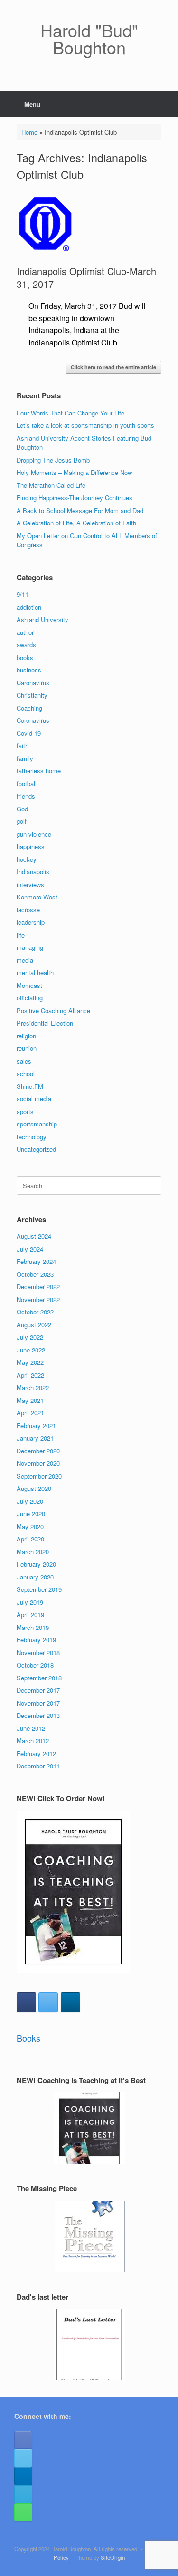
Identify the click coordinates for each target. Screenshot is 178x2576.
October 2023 (35, 1274)
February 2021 (36, 1426)
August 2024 (34, 1236)
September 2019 (39, 1589)
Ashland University (42, 619)
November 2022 (38, 1299)
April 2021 (30, 1413)
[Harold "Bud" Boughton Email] (23, 2494)
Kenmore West (37, 897)
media (25, 960)
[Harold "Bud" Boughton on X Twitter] (48, 2002)
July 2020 (30, 1501)
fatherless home (39, 771)
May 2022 (30, 1362)
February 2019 (36, 1640)
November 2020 (38, 1463)
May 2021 (30, 1400)
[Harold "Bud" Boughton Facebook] (23, 2440)
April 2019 (30, 1614)
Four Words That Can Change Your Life (70, 413)
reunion (27, 1048)
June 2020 (31, 1514)
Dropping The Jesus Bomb (53, 460)
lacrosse (28, 910)
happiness (31, 846)
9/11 (23, 594)
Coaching (29, 708)
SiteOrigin (113, 2557)
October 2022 (35, 1312)
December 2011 (38, 1766)
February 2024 (36, 1261)
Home (29, 132)
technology (32, 1137)
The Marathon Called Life (51, 485)
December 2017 (38, 1690)
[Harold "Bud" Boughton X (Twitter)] (23, 2458)
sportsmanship (37, 1124)
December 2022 (38, 1287)
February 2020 (36, 1564)
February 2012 (36, 1753)
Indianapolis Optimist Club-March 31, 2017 (86, 277)
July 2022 (30, 1337)
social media (34, 1099)
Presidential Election (45, 1023)
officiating (30, 998)
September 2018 (39, 1678)
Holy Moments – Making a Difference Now (74, 472)
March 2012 (33, 1741)
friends (26, 796)
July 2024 (30, 1249)
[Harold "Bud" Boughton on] (92, 2002)
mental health (35, 972)
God (22, 809)
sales (24, 1061)
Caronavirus (33, 683)
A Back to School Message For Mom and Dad (80, 510)
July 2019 (30, 1602)
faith (23, 745)
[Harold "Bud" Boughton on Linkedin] (70, 2002)
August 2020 (34, 1488)
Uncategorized (36, 1149)
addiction (29, 607)
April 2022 (30, 1375)
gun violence (34, 834)
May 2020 (30, 1526)
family (25, 758)
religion (26, 1036)
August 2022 (34, 1325)
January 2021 (35, 1438)
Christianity (32, 695)
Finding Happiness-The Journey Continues (75, 498)
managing (30, 947)
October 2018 (35, 1665)
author (25, 632)
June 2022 (31, 1350)
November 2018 (38, 1653)
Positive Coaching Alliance (53, 1011)
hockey (27, 859)
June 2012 (31, 1728)
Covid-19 (29, 733)
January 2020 (35, 1577)
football (27, 784)
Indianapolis (33, 872)
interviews (30, 884)
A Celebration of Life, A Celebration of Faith (76, 523)
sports (25, 1111)
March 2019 (33, 1627)
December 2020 (38, 1451)
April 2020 (30, 1539)
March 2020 (33, 1552)
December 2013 (38, 1715)
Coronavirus (33, 720)
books (25, 657)
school (26, 1073)
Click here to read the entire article (113, 367)
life (21, 935)
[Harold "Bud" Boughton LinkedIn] (23, 2476)
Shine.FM (30, 1086)
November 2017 (38, 1703)
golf (22, 821)
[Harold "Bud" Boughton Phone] (23, 2512)
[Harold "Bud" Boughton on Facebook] (26, 2002)
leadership (31, 922)
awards (26, 645)
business (29, 670)
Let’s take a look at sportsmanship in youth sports (85, 425)
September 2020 (39, 1476)
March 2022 (33, 1387)
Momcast (29, 985)
